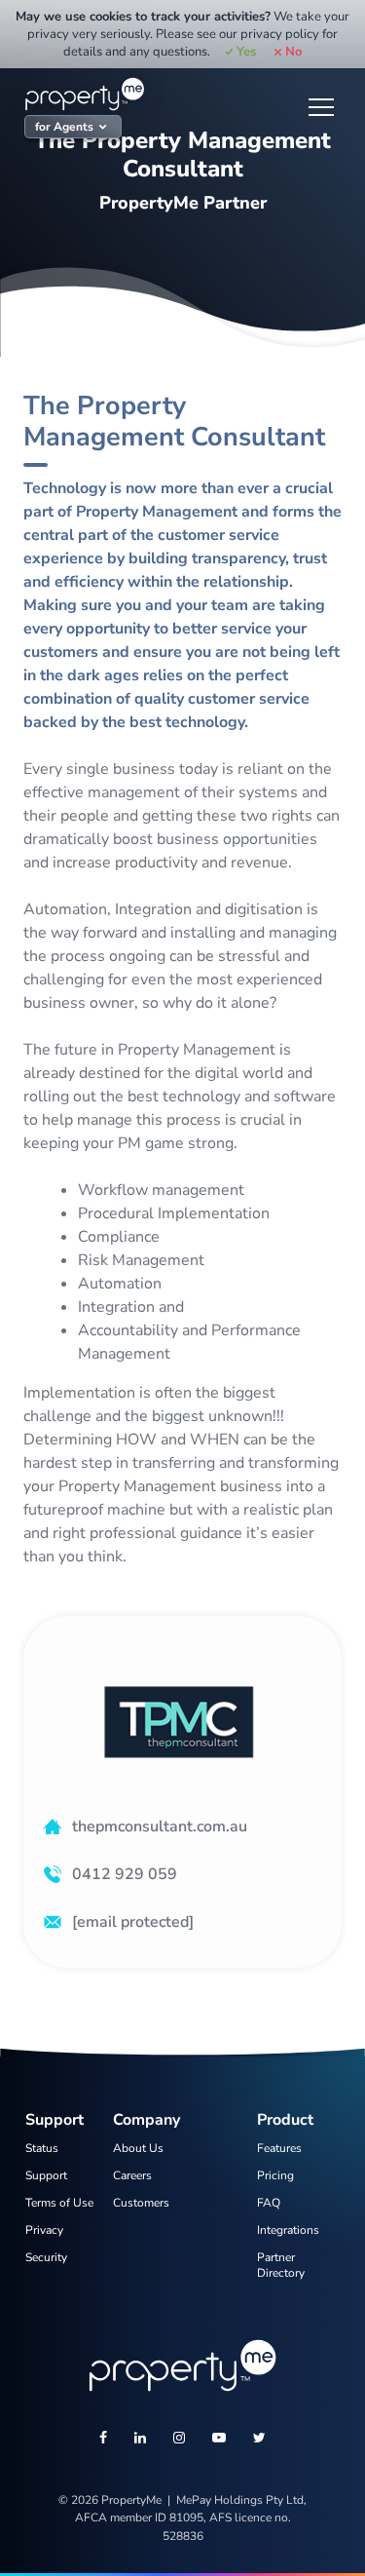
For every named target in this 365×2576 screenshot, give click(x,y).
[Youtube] (219, 2440)
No (293, 52)
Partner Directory (281, 2265)
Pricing (275, 2175)
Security (46, 2257)
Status (42, 2148)
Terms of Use (59, 2203)
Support (46, 2175)
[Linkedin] (140, 2440)
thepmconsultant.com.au (160, 1826)
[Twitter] (259, 2440)
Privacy (44, 2230)
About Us (138, 2148)
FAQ (269, 2203)
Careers (132, 2175)
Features (279, 2148)
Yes (246, 52)
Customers (141, 2203)
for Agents (64, 127)
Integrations (288, 2230)
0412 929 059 (125, 1874)
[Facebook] (103, 2440)
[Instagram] (179, 2440)
